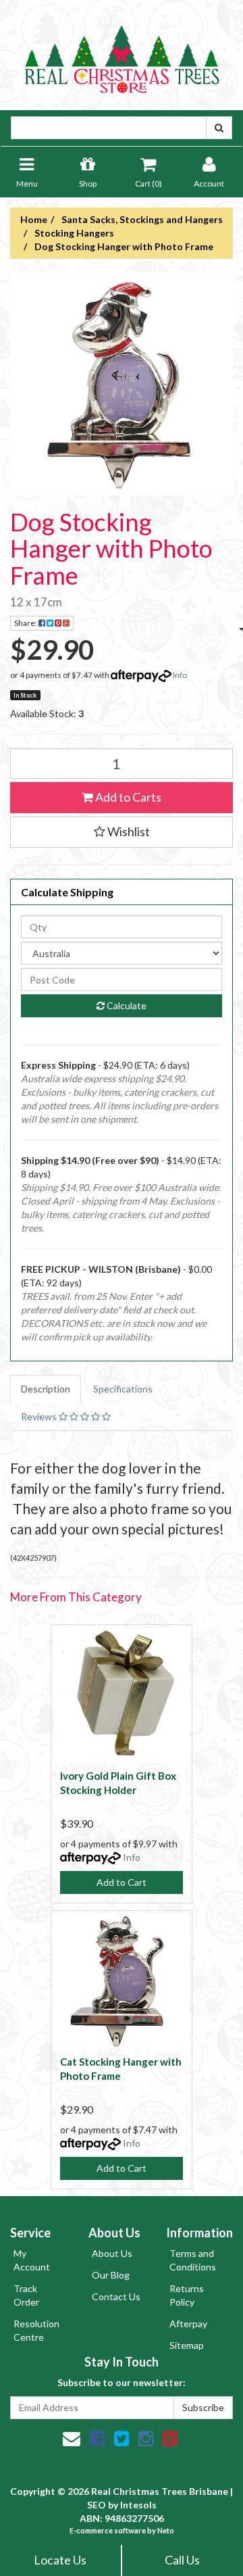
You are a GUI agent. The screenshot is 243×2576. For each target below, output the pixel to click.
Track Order (26, 2295)
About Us (112, 2253)
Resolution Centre (36, 2330)
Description (46, 1389)
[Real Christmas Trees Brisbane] (122, 54)
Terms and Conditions (193, 2260)
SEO (97, 2505)
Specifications (123, 1389)
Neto (166, 2530)
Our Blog (111, 2275)
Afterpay (188, 2324)
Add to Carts (127, 797)
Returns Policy (187, 2295)
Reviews (40, 1416)
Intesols (138, 2505)
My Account (32, 2260)
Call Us (182, 2560)
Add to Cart (122, 1882)
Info (180, 675)
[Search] (219, 128)
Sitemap (187, 2345)
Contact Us (116, 2296)
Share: (26, 623)
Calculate (126, 1005)
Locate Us (60, 2560)
